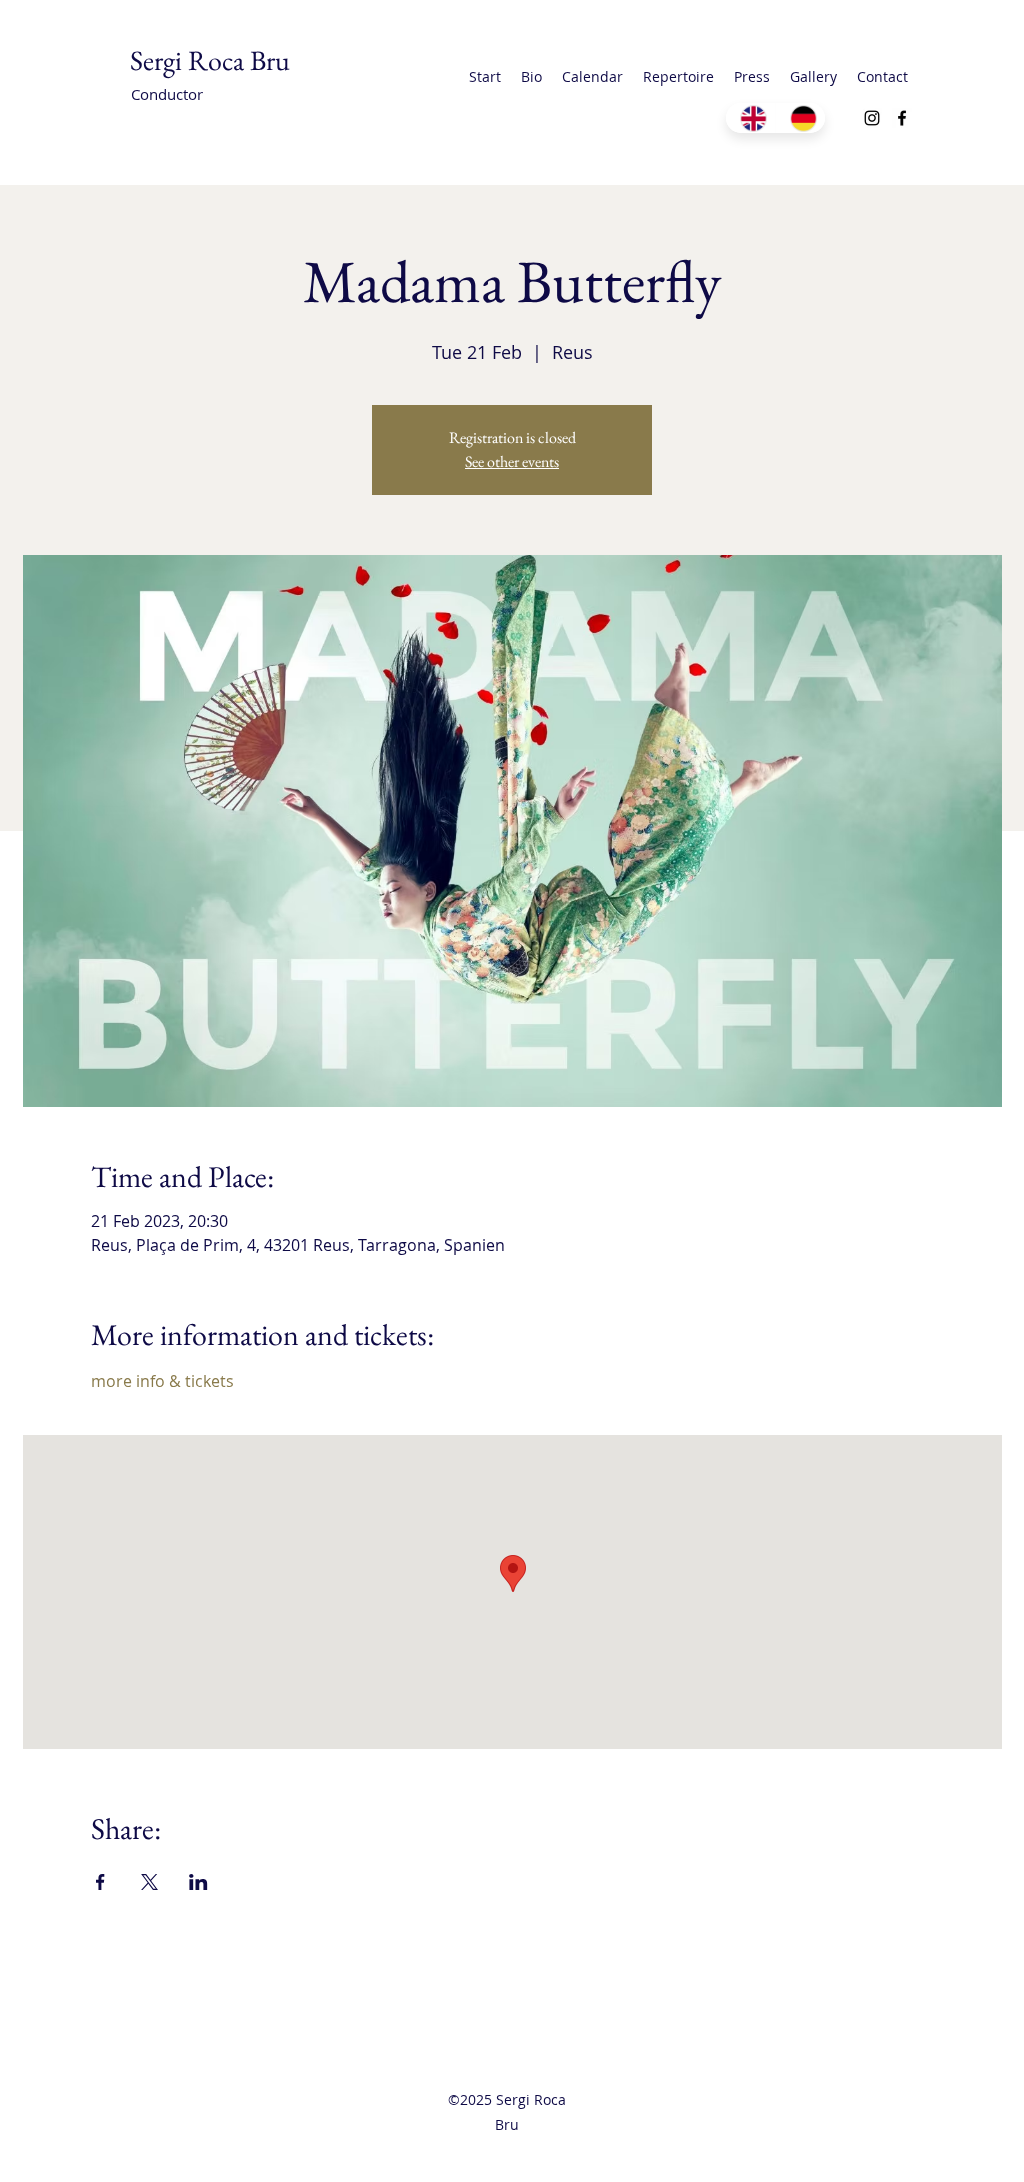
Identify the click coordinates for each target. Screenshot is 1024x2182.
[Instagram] (872, 118)
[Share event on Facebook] (100, 1882)
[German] (800, 118)
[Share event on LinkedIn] (198, 1882)
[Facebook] (902, 118)
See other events (512, 461)
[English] (750, 118)
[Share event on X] (149, 1882)
